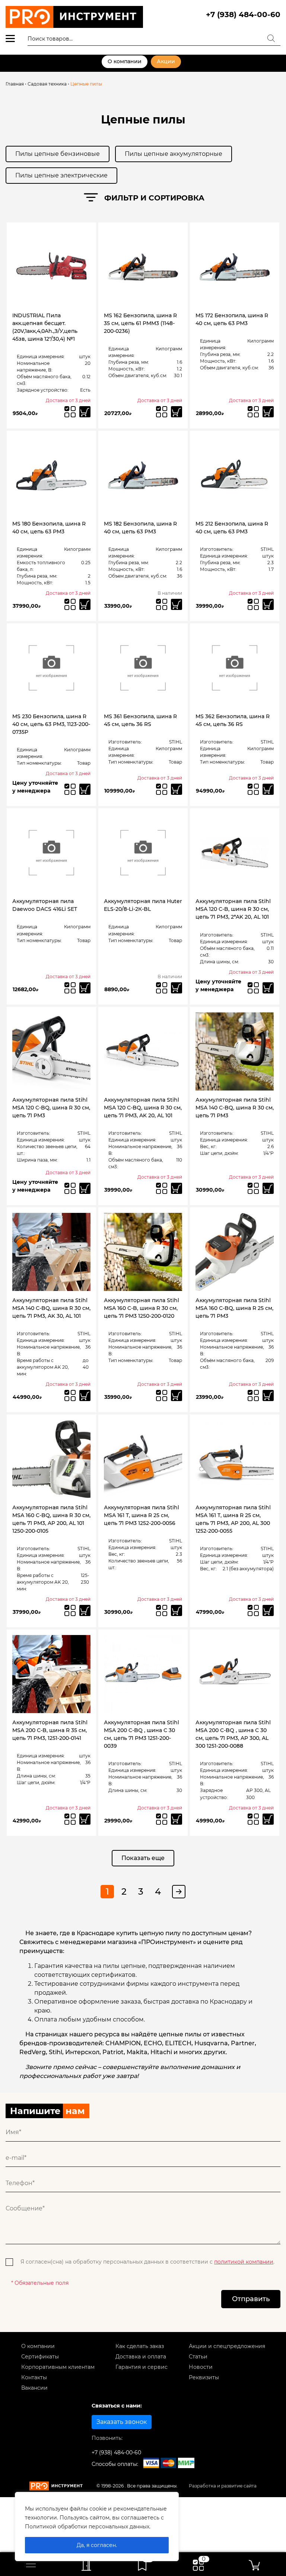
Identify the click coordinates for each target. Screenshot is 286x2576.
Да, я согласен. (97, 2545)
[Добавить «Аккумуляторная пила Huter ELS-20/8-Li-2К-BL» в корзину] (177, 988)
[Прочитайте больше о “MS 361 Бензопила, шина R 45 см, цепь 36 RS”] (177, 789)
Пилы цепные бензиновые (58, 154)
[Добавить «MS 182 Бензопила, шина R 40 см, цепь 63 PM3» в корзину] (177, 604)
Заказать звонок (122, 2422)
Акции (166, 61)
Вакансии (34, 2388)
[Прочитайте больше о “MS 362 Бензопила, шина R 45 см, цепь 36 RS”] (268, 789)
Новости (201, 2367)
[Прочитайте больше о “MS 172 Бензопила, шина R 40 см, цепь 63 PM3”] (268, 412)
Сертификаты (40, 2357)
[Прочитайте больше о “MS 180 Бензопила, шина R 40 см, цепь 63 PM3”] (85, 604)
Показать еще (143, 1858)
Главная (15, 84)
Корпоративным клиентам (58, 2367)
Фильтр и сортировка (154, 198)
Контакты (34, 2377)
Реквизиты (204, 2377)
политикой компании (244, 2262)
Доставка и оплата (141, 2357)
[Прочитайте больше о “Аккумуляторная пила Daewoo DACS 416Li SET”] (85, 988)
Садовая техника (47, 84)
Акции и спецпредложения (227, 2346)
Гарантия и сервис (142, 2367)
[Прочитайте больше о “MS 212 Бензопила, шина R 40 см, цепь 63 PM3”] (268, 604)
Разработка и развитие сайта (223, 2486)
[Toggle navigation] (31, 2564)
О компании (125, 61)
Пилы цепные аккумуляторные (174, 154)
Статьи (198, 2357)
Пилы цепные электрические (61, 175)
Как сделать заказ (140, 2346)
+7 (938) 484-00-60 (243, 15)
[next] (179, 1892)
